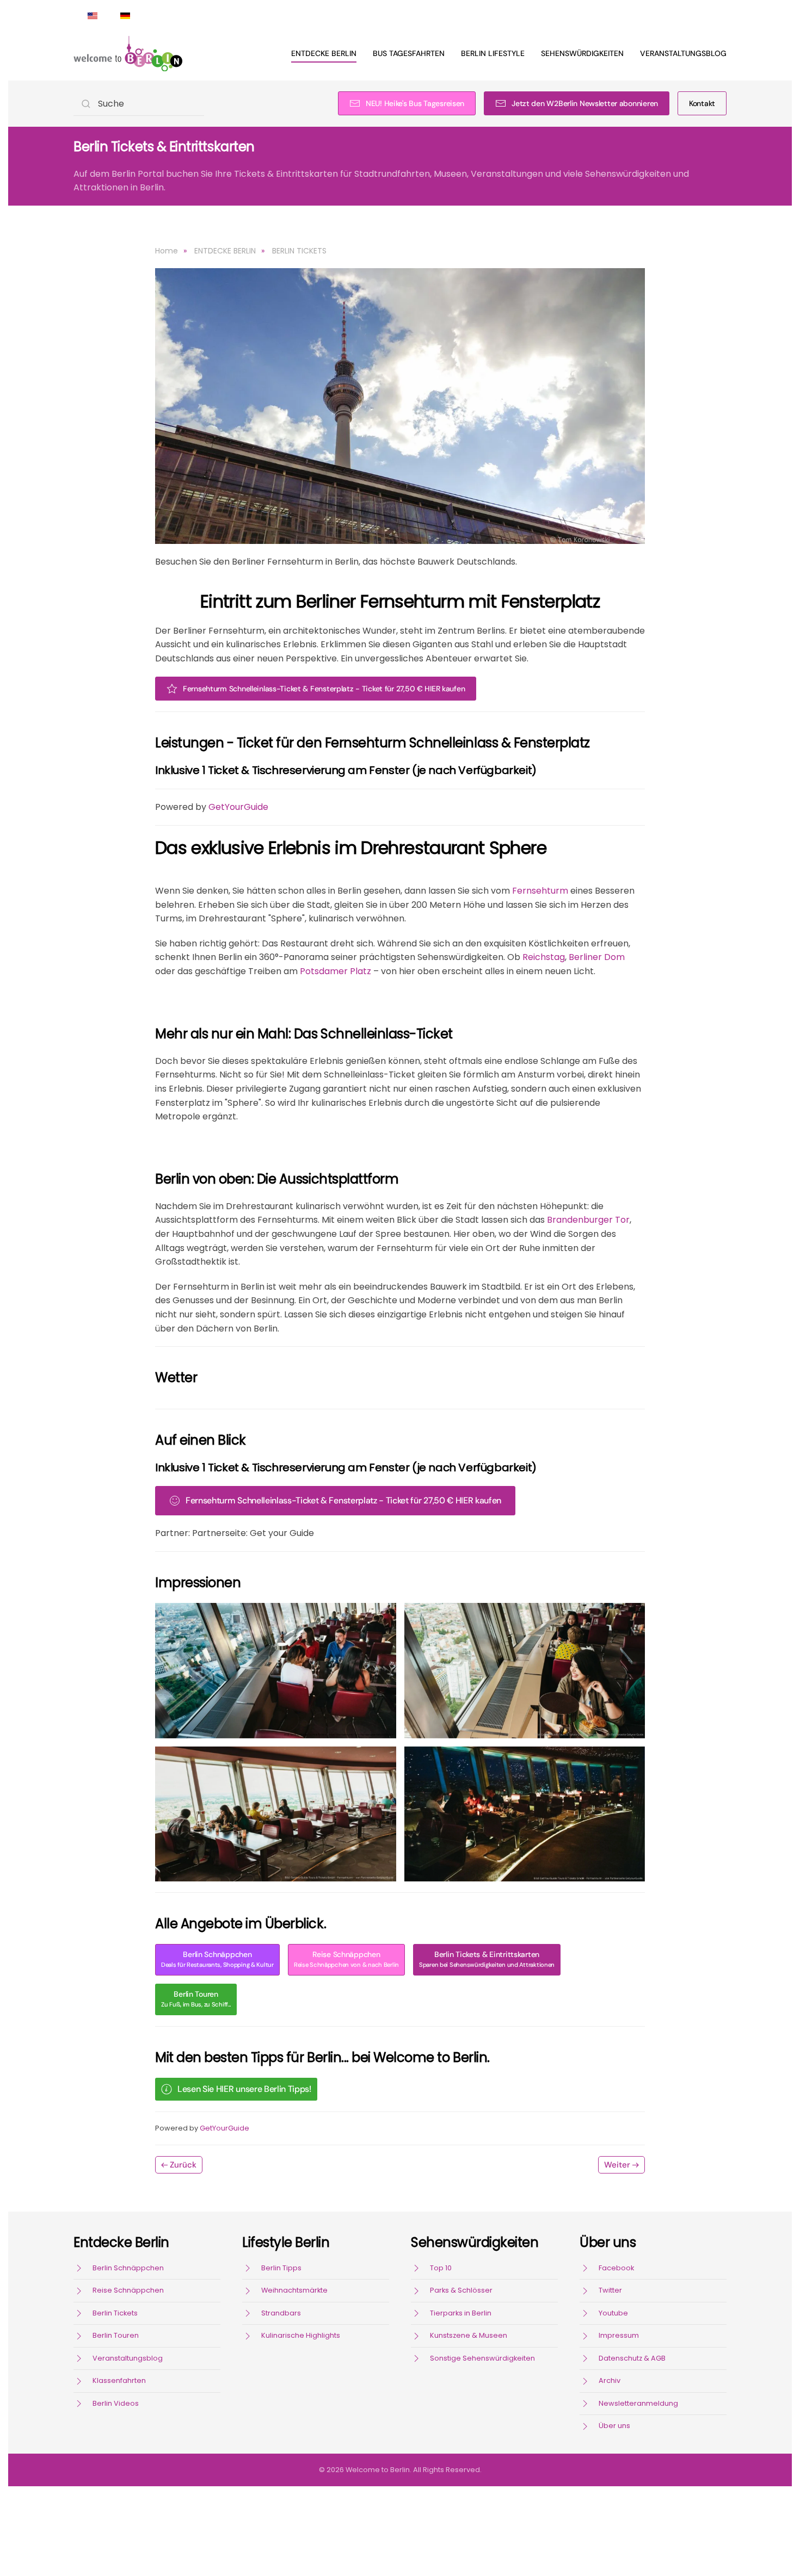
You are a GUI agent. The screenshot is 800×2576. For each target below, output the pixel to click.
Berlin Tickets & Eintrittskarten (487, 1959)
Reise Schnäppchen (346, 1959)
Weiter (617, 2165)
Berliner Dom (597, 957)
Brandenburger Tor (588, 1220)
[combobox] (139, 104)
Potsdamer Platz (336, 971)
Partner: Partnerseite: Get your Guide (235, 1533)
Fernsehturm (540, 891)
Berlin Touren (196, 1999)
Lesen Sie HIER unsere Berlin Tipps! (244, 2089)
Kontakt (702, 103)
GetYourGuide (238, 807)
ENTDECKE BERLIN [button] (324, 53)
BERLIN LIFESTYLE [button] (493, 53)
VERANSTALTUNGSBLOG (683, 53)
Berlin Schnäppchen (217, 1959)
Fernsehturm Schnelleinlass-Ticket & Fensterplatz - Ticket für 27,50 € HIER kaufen (324, 689)
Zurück (183, 2165)
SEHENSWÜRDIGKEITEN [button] (582, 53)
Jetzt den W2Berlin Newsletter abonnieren (585, 103)
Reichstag (544, 957)
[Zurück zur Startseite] (128, 53)
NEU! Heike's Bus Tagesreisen (415, 103)
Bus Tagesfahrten (409, 53)
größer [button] (276, 1670)
